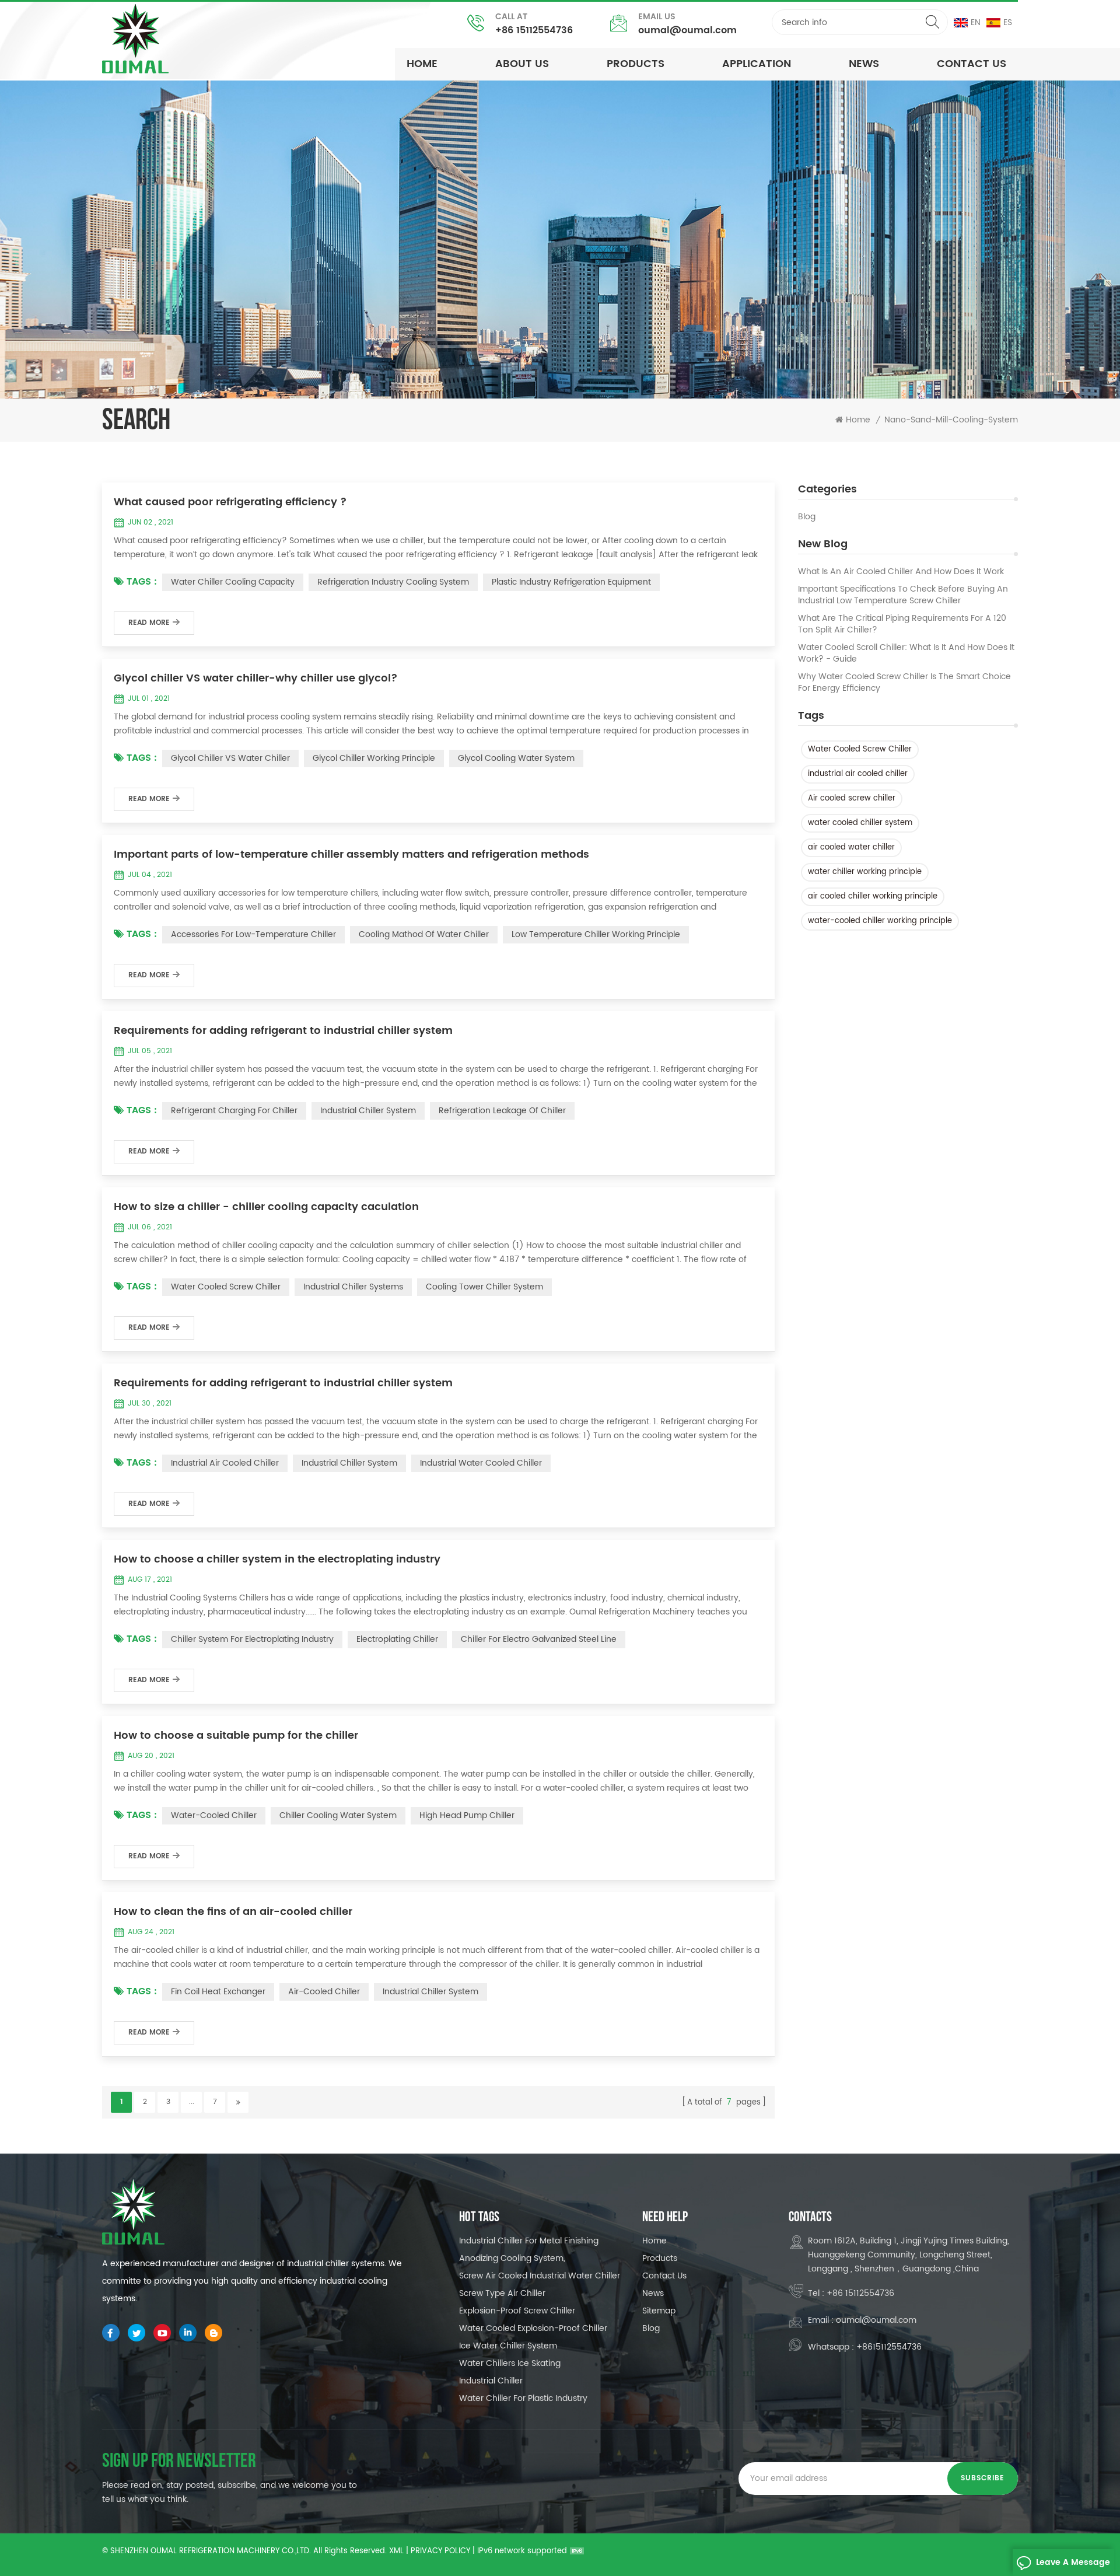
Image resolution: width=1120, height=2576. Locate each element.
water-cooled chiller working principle (880, 921)
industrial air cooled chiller (858, 774)
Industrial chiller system (430, 1992)
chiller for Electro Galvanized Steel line (539, 1639)
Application (757, 64)
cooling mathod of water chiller (424, 934)
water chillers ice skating (510, 2363)
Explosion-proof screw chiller (517, 2311)
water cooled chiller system (860, 823)
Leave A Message (1073, 2562)
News (653, 2293)
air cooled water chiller (851, 847)
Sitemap (659, 2311)
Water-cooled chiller (214, 1815)
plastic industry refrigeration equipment (571, 582)
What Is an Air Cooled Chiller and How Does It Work (901, 572)
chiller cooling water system (338, 1815)
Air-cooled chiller (324, 1992)
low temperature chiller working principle (596, 934)
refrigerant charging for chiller (234, 1111)
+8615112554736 (889, 2347)
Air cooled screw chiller (852, 798)
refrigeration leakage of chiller (502, 1111)
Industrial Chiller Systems (353, 1287)
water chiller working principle (865, 872)
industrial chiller (491, 2381)
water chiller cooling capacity (233, 582)
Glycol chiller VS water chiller (230, 758)
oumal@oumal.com (687, 30)
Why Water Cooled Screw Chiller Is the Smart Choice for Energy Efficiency (904, 683)
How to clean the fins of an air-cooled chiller (233, 1912)
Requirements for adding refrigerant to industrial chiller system (283, 1031)
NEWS (864, 64)
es (1008, 22)
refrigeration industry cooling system (393, 582)
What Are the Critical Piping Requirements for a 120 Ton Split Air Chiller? (902, 624)
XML (396, 2551)
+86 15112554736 (534, 30)
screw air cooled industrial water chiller (540, 2276)
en (976, 22)
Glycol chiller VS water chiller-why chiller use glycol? (256, 679)
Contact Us (972, 64)
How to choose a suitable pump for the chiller (236, 1736)
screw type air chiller (502, 2293)
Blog (807, 517)
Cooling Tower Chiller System (484, 1287)
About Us (522, 64)
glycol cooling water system (516, 758)
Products (636, 64)
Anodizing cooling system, (512, 2258)
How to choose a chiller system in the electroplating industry (277, 1560)
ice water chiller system (508, 2346)
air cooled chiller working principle (873, 896)
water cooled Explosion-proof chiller (533, 2328)
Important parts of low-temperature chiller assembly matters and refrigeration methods (351, 855)
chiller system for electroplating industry (252, 1639)
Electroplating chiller (397, 1639)
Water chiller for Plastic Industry (523, 2398)
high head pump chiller (467, 1815)
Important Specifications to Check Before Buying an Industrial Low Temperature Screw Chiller (903, 595)
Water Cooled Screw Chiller (860, 749)
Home (422, 64)
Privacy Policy (440, 2551)
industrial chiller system (368, 1111)
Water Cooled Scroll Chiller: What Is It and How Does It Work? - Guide (906, 653)
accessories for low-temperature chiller (253, 934)
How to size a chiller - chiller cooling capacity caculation (266, 1207)
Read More (149, 623)
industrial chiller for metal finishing (529, 2241)
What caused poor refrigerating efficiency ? (230, 502)
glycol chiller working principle (374, 758)
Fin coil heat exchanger (218, 1992)
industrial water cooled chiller (481, 1463)
